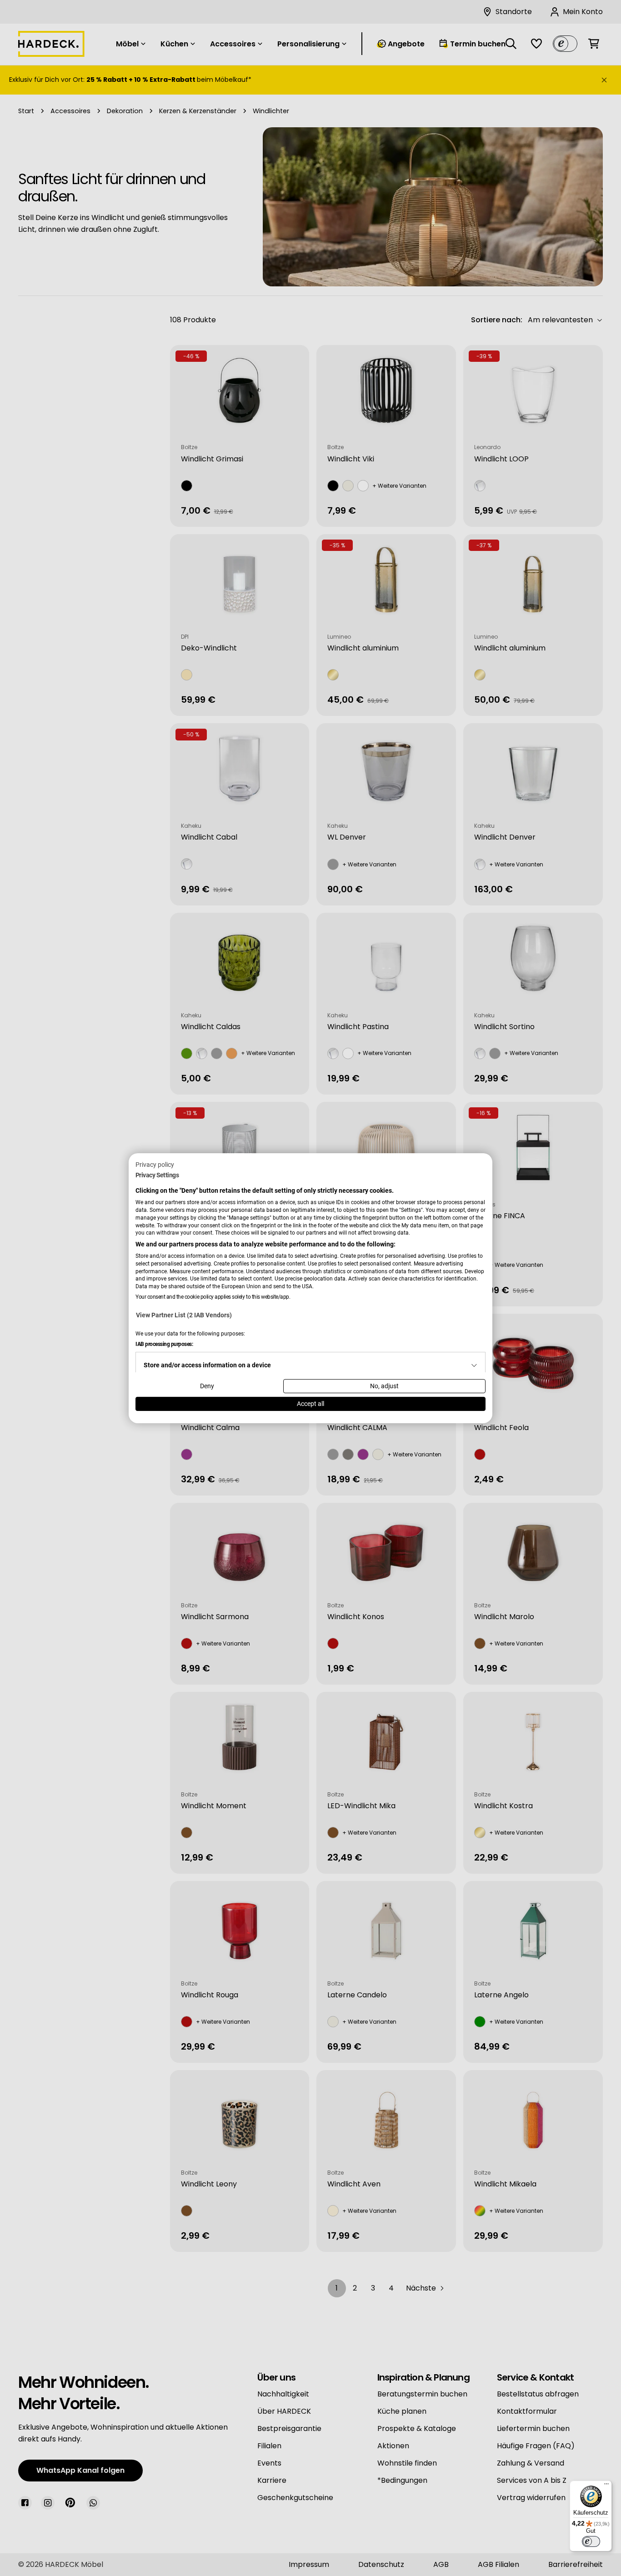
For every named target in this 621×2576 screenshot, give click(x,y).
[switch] (591, 2541)
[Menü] (606, 2486)
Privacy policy (155, 1164)
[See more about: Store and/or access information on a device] (474, 1366)
